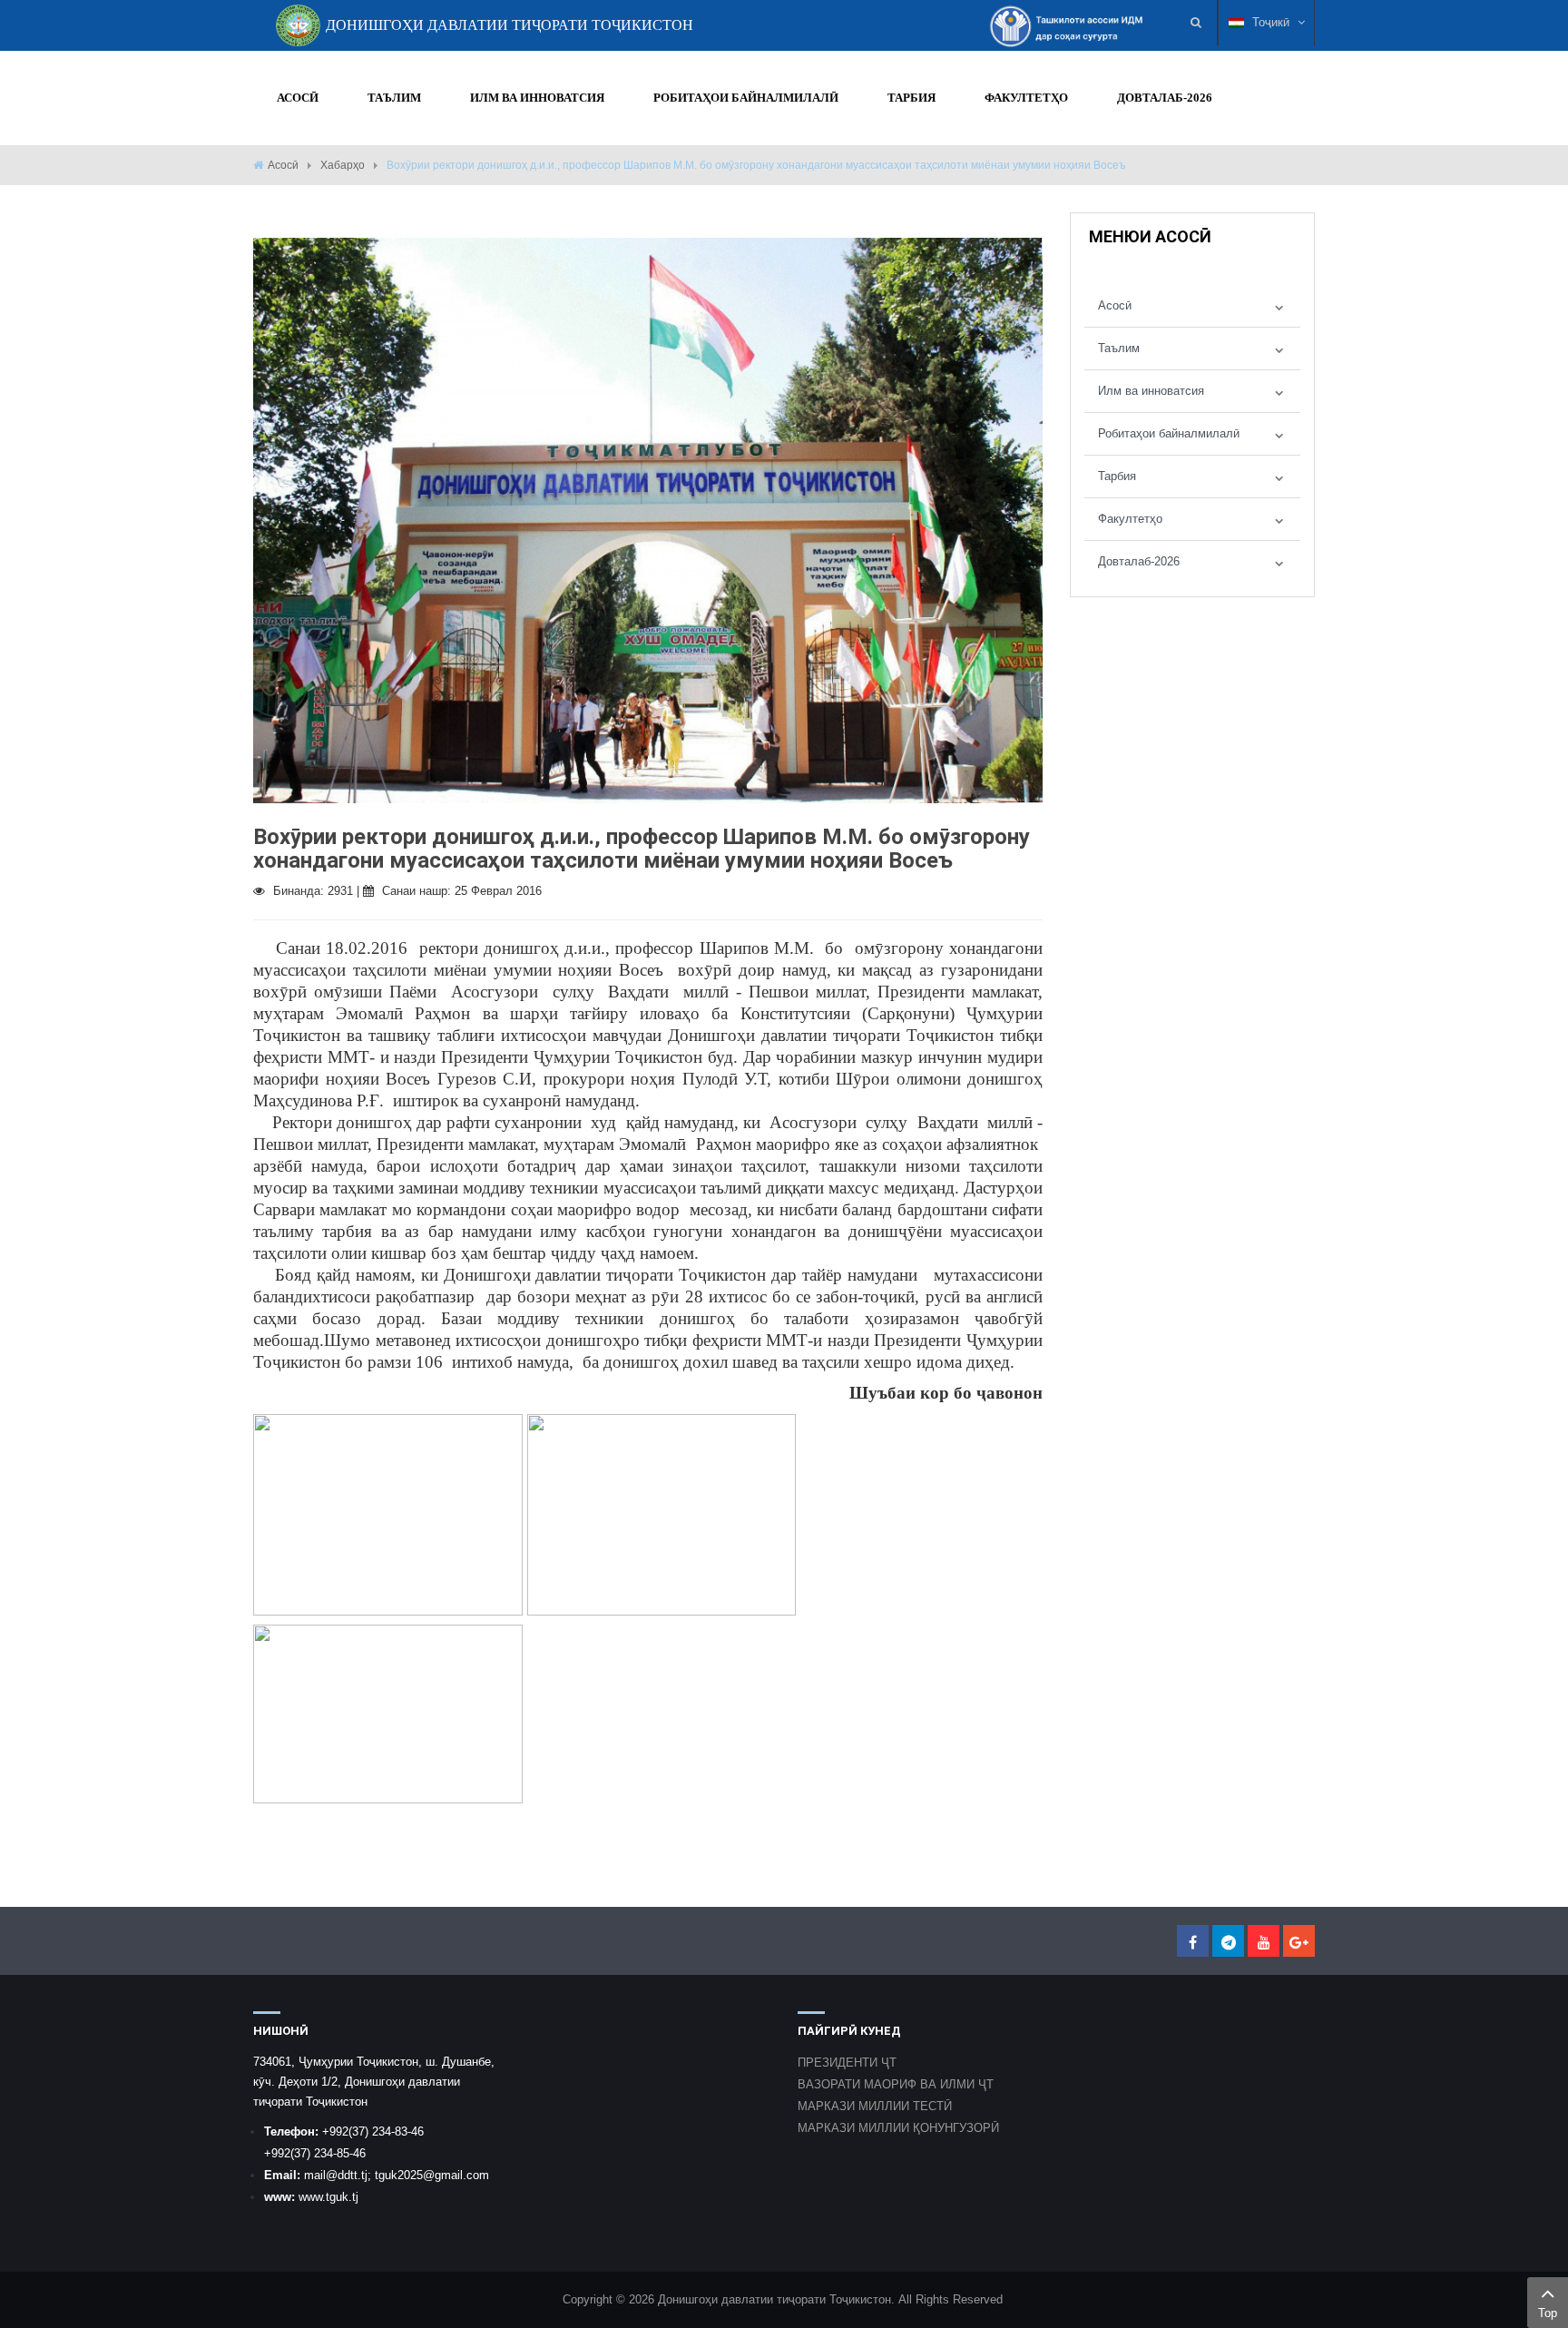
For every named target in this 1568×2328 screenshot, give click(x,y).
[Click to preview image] (648, 520)
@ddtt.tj (347, 2175)
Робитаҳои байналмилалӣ (1169, 433)
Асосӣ (283, 165)
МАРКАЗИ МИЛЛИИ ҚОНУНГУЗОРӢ (898, 2128)
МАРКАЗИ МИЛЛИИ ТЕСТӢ (875, 2106)
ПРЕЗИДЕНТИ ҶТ (847, 2063)
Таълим (1119, 348)
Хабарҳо (343, 165)
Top (1548, 2313)
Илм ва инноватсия (1151, 391)
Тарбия (1117, 476)
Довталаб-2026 (1139, 561)
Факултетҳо (1130, 519)
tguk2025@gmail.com (432, 2175)
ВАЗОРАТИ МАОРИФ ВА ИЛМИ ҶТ (896, 2084)
